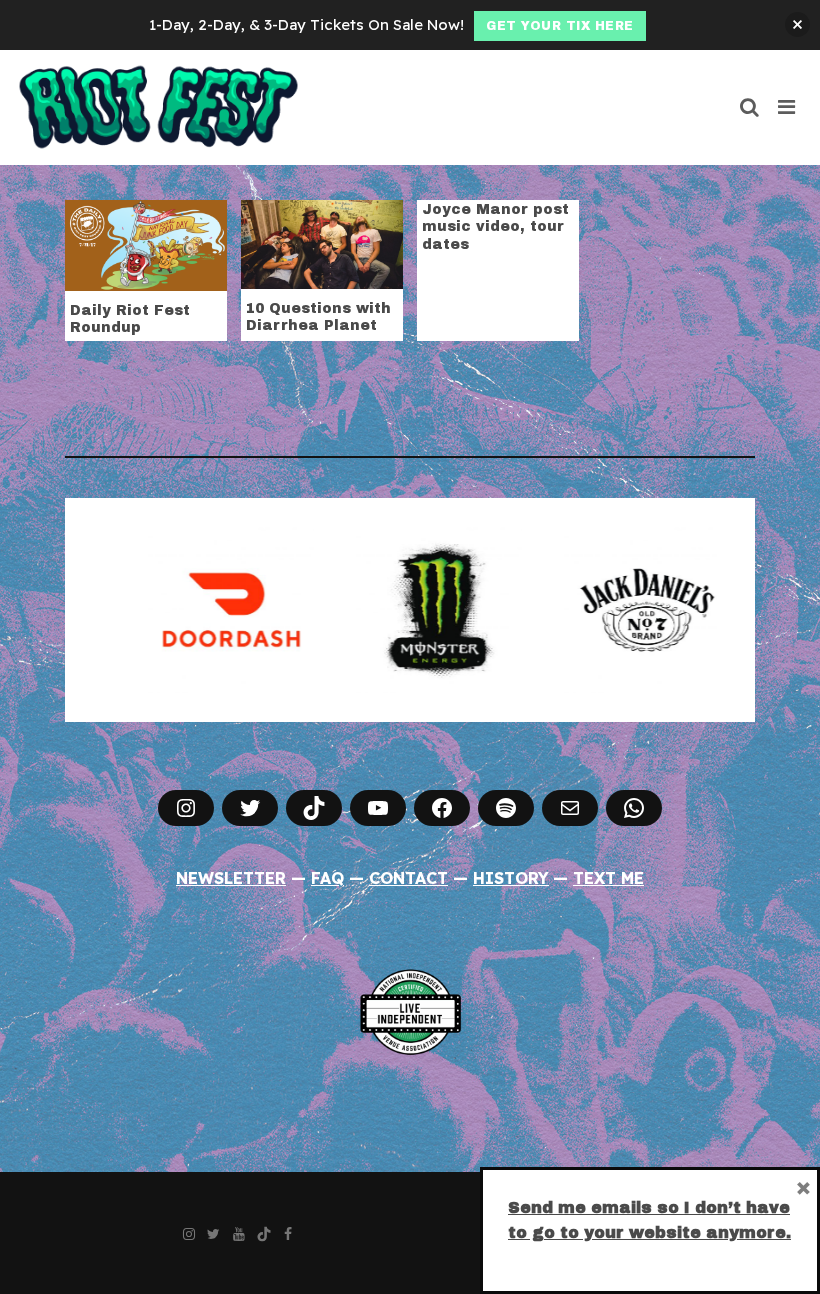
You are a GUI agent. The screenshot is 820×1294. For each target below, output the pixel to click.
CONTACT (408, 878)
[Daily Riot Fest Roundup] (146, 243)
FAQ (327, 878)
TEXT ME (608, 878)
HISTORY (511, 878)
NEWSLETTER (231, 878)
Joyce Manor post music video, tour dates (495, 227)
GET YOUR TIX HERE (560, 26)
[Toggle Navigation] (787, 107)
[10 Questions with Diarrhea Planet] (322, 242)
